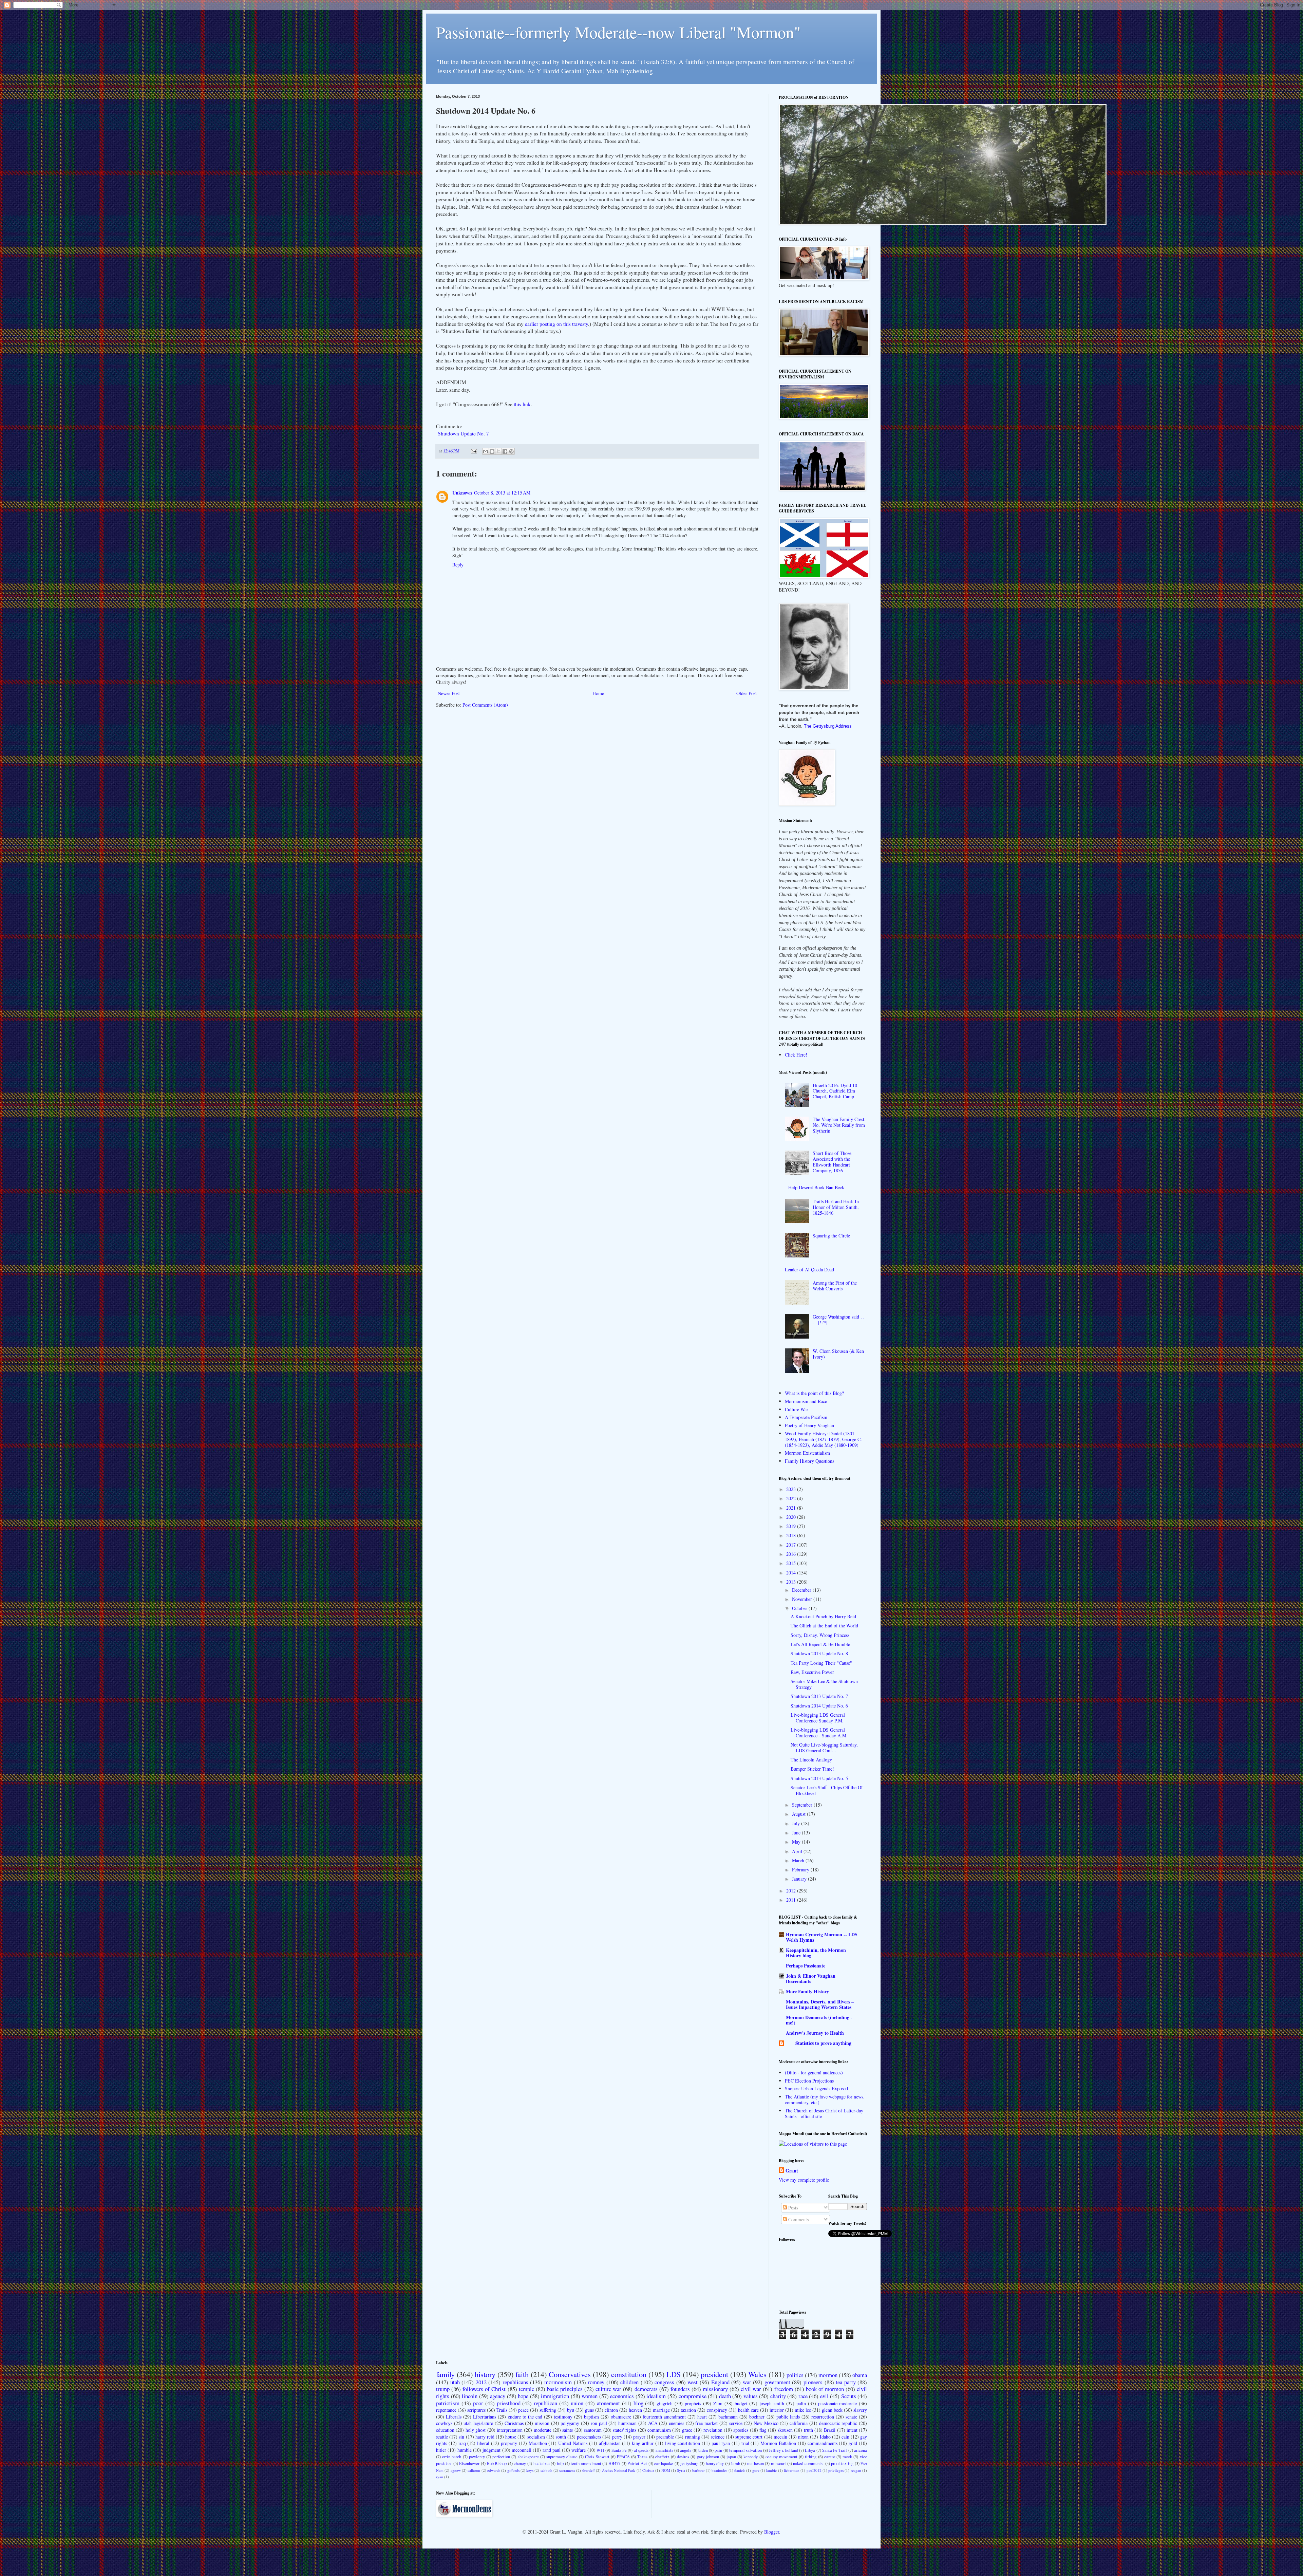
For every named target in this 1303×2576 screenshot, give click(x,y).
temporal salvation (745, 2450)
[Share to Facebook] (505, 451)
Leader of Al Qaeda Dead (809, 1270)
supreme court (749, 2437)
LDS (674, 2374)
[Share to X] (498, 451)
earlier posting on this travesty (556, 324)
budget (741, 2403)
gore (756, 2470)
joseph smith (772, 2403)
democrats (646, 2389)
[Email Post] (474, 451)
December (802, 1590)
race (803, 2396)
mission (542, 2423)
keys (530, 2470)
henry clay (715, 2463)
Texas (642, 2457)
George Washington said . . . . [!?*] (839, 1320)
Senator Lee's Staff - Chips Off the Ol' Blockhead (827, 1790)
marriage (661, 2410)
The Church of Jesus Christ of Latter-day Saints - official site (824, 2113)
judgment (492, 2450)
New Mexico (766, 2423)
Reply (458, 565)
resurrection (823, 2417)
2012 (792, 1891)
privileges (836, 2470)
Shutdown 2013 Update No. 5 (819, 1778)
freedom (784, 2389)
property (509, 2443)
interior (777, 2410)
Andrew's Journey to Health (815, 2033)
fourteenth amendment (664, 2417)
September (803, 1805)
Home (598, 693)
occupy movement (781, 2457)
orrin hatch (452, 2457)
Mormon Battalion (778, 2443)
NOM (666, 2470)
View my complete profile (804, 2180)
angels (686, 2450)
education (445, 2430)
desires (683, 2457)
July (797, 1823)
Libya (810, 2450)
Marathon (538, 2443)
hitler (441, 2450)
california (799, 2423)
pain (718, 2450)
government (777, 2382)
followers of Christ (484, 2389)
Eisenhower (469, 2463)
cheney (520, 2463)
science (718, 2437)
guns (589, 2410)
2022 (792, 1498)
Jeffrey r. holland (783, 2450)
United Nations (573, 2443)
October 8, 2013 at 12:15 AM (502, 493)
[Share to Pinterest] (511, 451)
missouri (778, 2463)
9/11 (601, 2450)
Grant (792, 2171)
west (693, 2382)
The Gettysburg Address (828, 726)
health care (748, 2410)
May (797, 1842)
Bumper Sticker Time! (812, 1769)
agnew (456, 2470)
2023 (792, 1489)
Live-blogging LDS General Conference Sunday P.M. (818, 1718)
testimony (563, 2417)
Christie (648, 2470)
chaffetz (662, 2457)
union (577, 2403)
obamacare (621, 2417)
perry (617, 2437)
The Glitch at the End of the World (824, 1626)
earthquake (664, 2463)
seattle (442, 2437)
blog (638, 2403)
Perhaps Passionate (806, 1966)
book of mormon (825, 2389)
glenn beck (832, 2410)
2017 (792, 1545)
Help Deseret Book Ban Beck (816, 1187)
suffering (548, 2410)
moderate (543, 2430)
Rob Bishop (497, 2463)
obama (860, 2375)
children (629, 2382)
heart (702, 2417)
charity (778, 2396)
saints (568, 2430)
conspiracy (717, 2410)
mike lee (803, 2410)
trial (745, 2443)
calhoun (474, 2470)
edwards (494, 2470)
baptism (591, 2417)
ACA (653, 2423)
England (720, 2382)
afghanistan (610, 2443)
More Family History (807, 1991)
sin (461, 2437)
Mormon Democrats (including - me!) (819, 2020)
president (714, 2374)
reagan (856, 2470)
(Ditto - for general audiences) (814, 2073)
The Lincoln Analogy (811, 1760)
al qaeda (641, 2450)
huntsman (627, 2423)
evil (824, 2396)
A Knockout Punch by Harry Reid (823, 1616)
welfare (579, 2450)
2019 (792, 1526)
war (747, 2382)
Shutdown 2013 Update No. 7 (819, 1696)
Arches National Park (619, 2470)
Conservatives (570, 2374)
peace (523, 2410)
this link (522, 404)
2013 (792, 1582)
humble (465, 2450)
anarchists (664, 2450)
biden (703, 2450)
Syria (681, 2470)
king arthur (643, 2443)
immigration (555, 2396)
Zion (718, 2403)
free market (706, 2423)
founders (680, 2389)
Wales (757, 2374)
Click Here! (796, 1055)
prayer (639, 2437)
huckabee (542, 2463)
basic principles (565, 2389)
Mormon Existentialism (807, 1453)
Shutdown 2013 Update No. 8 (819, 1653)
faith (522, 2374)
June (797, 1833)
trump (443, 2389)
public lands (788, 2417)
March (799, 1860)
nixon (803, 2437)
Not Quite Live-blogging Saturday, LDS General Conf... (824, 1748)
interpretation (510, 2430)
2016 (792, 1554)
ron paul (599, 2423)
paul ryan (721, 2443)
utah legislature (478, 2423)
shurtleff (588, 2470)
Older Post (747, 693)
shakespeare (528, 2457)
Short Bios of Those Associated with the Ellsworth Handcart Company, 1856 (832, 1162)
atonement (608, 2403)
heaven (635, 2410)
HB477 (614, 2463)
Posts (792, 2208)
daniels (740, 2470)
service (736, 2423)
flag (763, 2430)
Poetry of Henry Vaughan (809, 1425)
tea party (846, 2382)
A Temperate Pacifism (806, 1417)
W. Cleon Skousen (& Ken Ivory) (838, 1354)
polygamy (570, 2423)
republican (545, 2403)
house (511, 2437)
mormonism (558, 2382)
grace (687, 2430)
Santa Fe (619, 2450)
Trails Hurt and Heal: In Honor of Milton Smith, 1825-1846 (836, 1207)
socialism (536, 2437)
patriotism (448, 2403)
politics (795, 2375)
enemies (676, 2423)
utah (455, 2382)
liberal (483, 2443)
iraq (462, 2443)
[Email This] (486, 451)
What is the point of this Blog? (814, 1393)
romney (596, 2382)
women (590, 2396)
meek (847, 2457)
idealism (656, 2396)
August (799, 1814)
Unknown (462, 493)
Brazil (830, 2430)
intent (852, 2430)
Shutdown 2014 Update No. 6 (819, 1706)
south (561, 2437)
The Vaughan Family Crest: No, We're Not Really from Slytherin (839, 1125)
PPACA (623, 2457)
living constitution (683, 2443)
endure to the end (525, 2417)
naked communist (808, 2463)
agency (498, 2396)
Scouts (849, 2396)
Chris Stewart (597, 2457)
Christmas (514, 2423)
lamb (736, 2463)
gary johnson (708, 2457)
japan (731, 2457)
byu (571, 2410)
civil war (751, 2389)
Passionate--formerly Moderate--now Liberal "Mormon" (618, 32)
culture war (608, 2389)
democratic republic (838, 2423)
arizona (861, 2450)
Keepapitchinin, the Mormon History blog (816, 1953)
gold (853, 2443)
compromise (693, 2396)
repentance (446, 2410)
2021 (792, 1508)
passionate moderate (838, 2403)
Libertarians (485, 2417)
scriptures (476, 2410)
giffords (513, 2470)
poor (478, 2403)
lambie (771, 2470)
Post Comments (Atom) (485, 705)
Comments (798, 2219)
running (693, 2437)
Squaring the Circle (831, 1236)
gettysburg (689, 2463)
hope (523, 2396)
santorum (593, 2430)
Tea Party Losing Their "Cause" (821, 1663)
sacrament (567, 2470)
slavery (860, 2410)
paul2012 (814, 2470)
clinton (611, 2410)
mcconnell (522, 2450)
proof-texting (842, 2463)
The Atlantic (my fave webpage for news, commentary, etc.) (825, 2099)
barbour (698, 2470)
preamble (665, 2437)
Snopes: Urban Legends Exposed (816, 2088)
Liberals (454, 2417)
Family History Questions (809, 1461)
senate (851, 2417)
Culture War (797, 1409)
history (485, 2374)
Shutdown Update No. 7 (463, 433)
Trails (502, 2410)
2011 (792, 1900)
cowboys (444, 2423)
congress (664, 2382)
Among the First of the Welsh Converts (835, 1286)
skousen (785, 2430)
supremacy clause (562, 2457)
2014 (792, 1573)
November (803, 1599)
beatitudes (719, 2470)
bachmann (728, 2417)
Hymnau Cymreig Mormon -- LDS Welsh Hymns (822, 1937)
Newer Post (449, 693)
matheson (756, 2463)
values (751, 2396)
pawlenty (477, 2457)
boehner (757, 2417)
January (800, 1879)
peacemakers (589, 2437)
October (800, 1608)
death (725, 2396)
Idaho (825, 2437)
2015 (792, 1563)
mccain (780, 2437)
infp (560, 2463)
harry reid (485, 2437)
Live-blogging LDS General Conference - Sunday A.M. (819, 1733)
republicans (515, 2382)
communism (659, 2430)
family (445, 2374)
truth (808, 2430)
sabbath (546, 2470)
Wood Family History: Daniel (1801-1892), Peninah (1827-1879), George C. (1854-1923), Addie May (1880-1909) (823, 1439)
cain (845, 2437)
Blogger (772, 2532)
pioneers (813, 2382)
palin (801, 2403)
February (801, 1870)
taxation (688, 2410)
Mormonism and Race (806, 1401)
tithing (811, 2457)
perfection (501, 2457)
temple (526, 2389)
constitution (629, 2374)
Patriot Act (637, 2463)
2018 (792, 1535)
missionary (715, 2389)
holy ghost (476, 2430)
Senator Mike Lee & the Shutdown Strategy (824, 1684)
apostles (741, 2430)
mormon (828, 2375)
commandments (823, 2443)
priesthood (509, 2403)
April (798, 1851)
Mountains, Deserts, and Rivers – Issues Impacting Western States (820, 2004)
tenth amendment (586, 2463)
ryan (440, 2477)
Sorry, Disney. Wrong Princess (820, 1635)
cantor (830, 2457)
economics (622, 2396)
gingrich (665, 2403)
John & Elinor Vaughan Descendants (811, 1978)
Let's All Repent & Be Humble (820, 1644)
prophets (693, 2403)
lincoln (470, 2396)
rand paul (552, 2450)
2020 (792, 1517)
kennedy (751, 2457)
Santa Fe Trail (835, 2450)
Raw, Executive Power (812, 1672)
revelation (713, 2430)
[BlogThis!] (492, 451)
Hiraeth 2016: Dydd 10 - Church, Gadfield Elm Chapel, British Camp (836, 1091)
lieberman (792, 2470)
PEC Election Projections (809, 2081)
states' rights (625, 2430)
